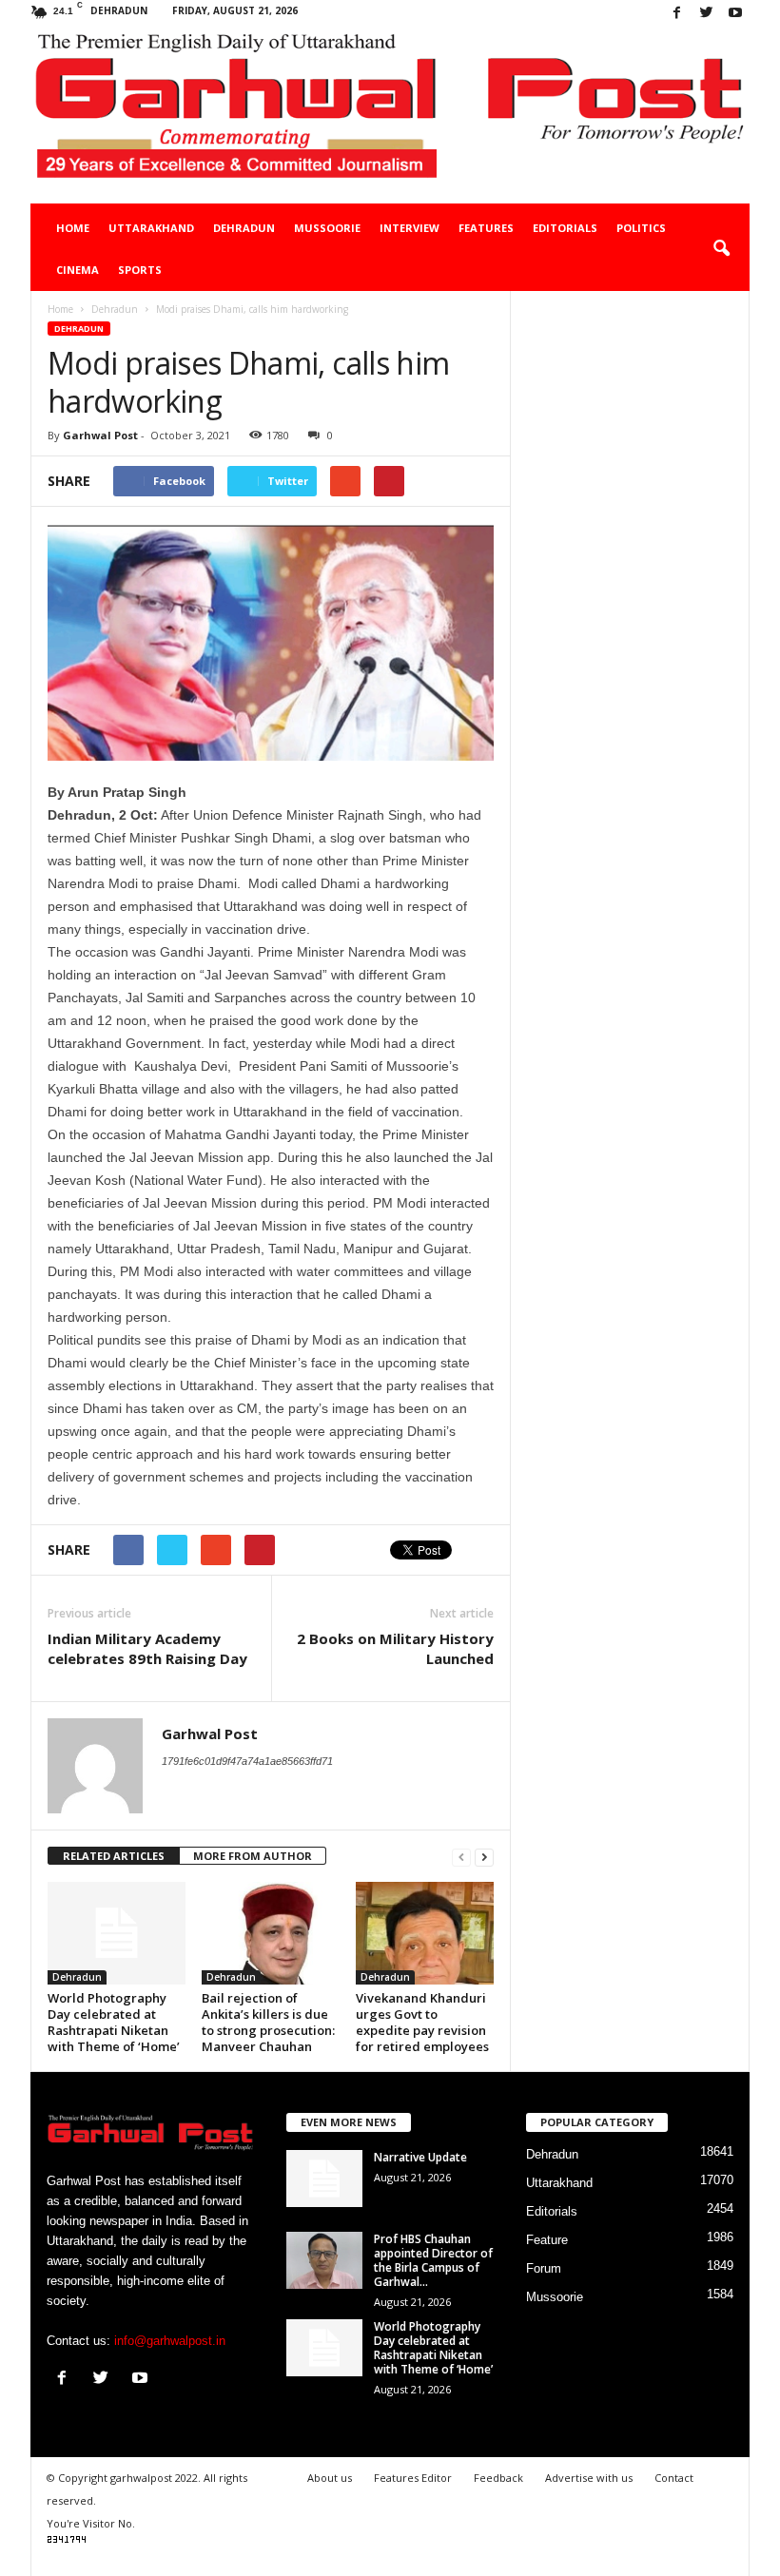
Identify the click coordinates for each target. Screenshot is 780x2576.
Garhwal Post (100, 435)
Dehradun (244, 228)
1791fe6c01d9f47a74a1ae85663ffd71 (247, 1761)
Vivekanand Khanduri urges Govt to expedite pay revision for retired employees (422, 2022)
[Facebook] (676, 14)
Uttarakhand (151, 228)
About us (330, 2478)
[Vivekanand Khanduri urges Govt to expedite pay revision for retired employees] (425, 1933)
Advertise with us (589, 2478)
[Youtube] (735, 14)
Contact (674, 2478)
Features (486, 228)
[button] (721, 249)
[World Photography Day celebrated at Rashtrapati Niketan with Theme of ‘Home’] (117, 1933)
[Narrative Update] (324, 2179)
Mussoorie (327, 228)
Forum (544, 2268)
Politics (641, 228)
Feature (547, 2240)
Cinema (78, 270)
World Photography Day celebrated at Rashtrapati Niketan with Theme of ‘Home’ (114, 2022)
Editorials (565, 228)
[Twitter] (706, 14)
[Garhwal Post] (390, 116)
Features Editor (413, 2478)
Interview (409, 228)
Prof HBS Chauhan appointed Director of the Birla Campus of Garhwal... (433, 2260)
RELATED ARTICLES (114, 1856)
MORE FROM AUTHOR (253, 1856)
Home (73, 228)
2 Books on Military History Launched (395, 1648)
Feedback (498, 2478)
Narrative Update (420, 2157)
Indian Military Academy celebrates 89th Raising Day (147, 1648)
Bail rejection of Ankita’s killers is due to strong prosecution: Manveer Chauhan (268, 2022)
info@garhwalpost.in (170, 2341)
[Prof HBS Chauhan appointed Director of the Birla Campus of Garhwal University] (324, 2260)
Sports (140, 270)
